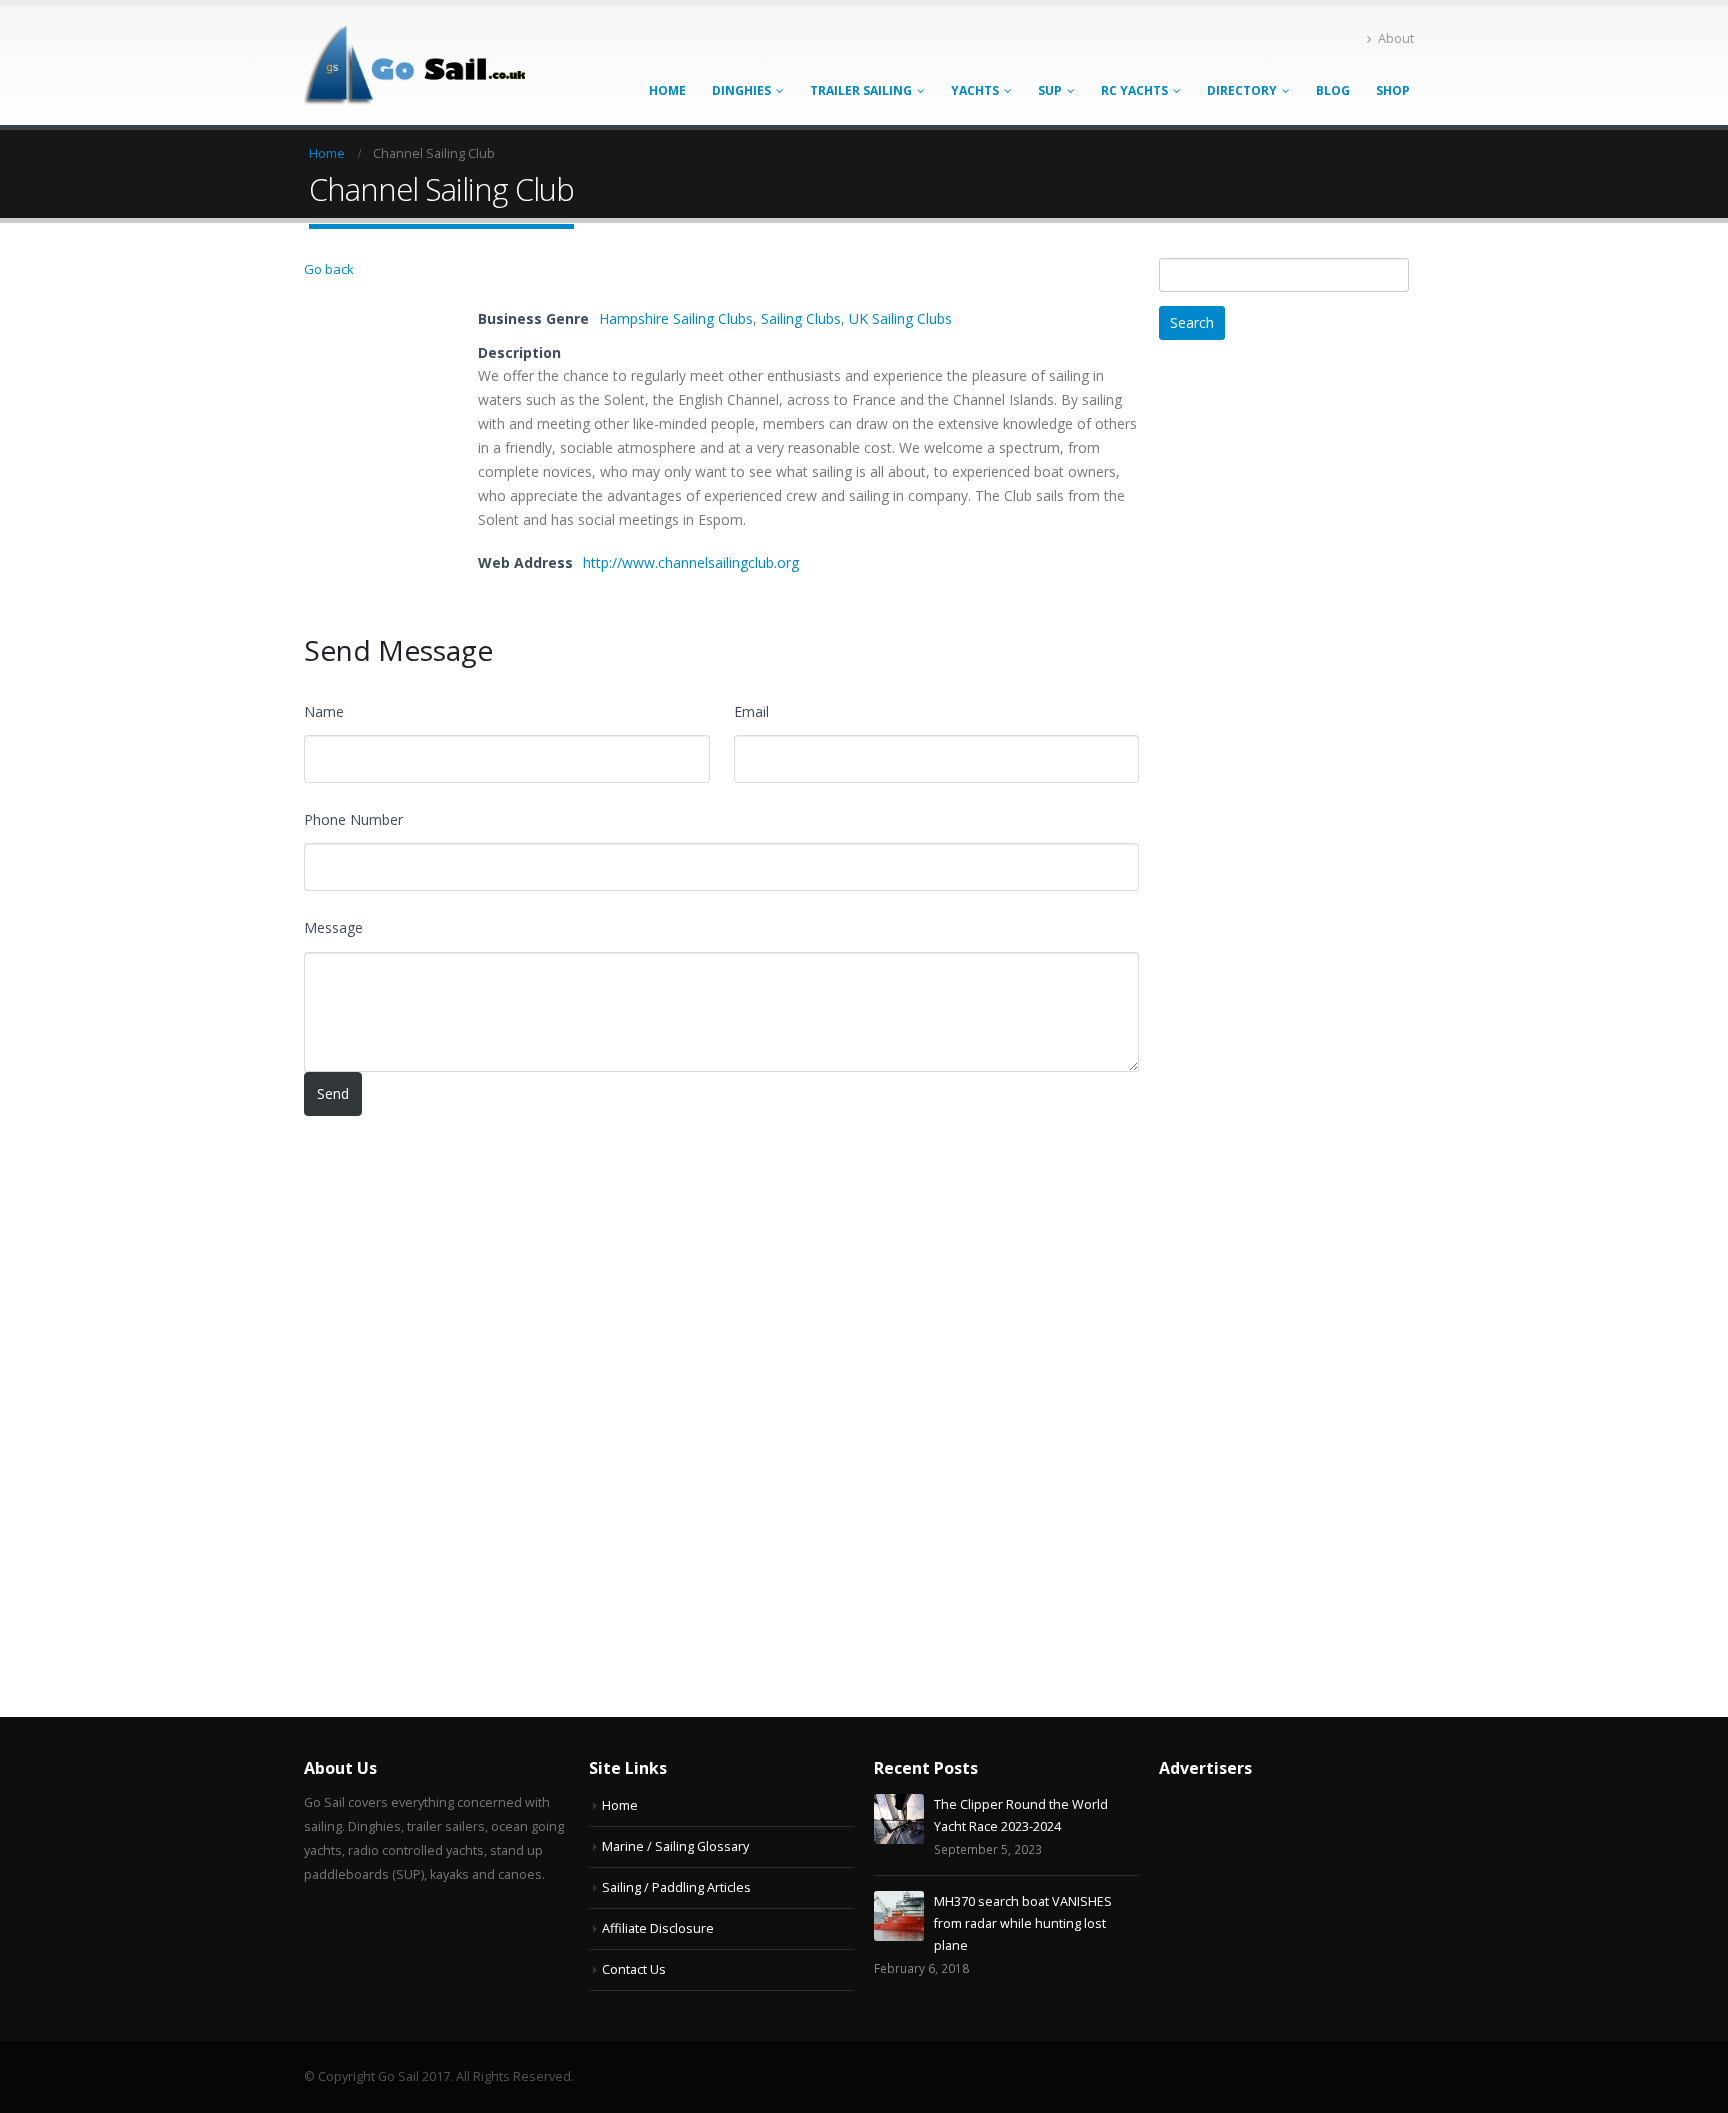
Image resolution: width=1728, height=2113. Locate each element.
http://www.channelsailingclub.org (691, 562)
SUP (1050, 90)
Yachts (975, 90)
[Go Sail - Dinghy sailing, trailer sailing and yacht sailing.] (429, 65)
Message (333, 927)
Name (324, 711)
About (1396, 38)
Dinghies (741, 90)
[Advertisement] (1309, 670)
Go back (329, 269)
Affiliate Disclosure (658, 1928)
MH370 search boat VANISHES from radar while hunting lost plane (1023, 1923)
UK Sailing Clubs (900, 318)
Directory (1242, 90)
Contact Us (634, 1969)
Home (667, 90)
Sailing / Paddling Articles (676, 1887)
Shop (1393, 90)
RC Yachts (1134, 90)
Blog (1333, 90)
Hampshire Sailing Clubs (676, 318)
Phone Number (353, 819)
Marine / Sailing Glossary (675, 1846)
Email (751, 711)
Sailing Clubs (801, 318)
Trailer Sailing (861, 90)
